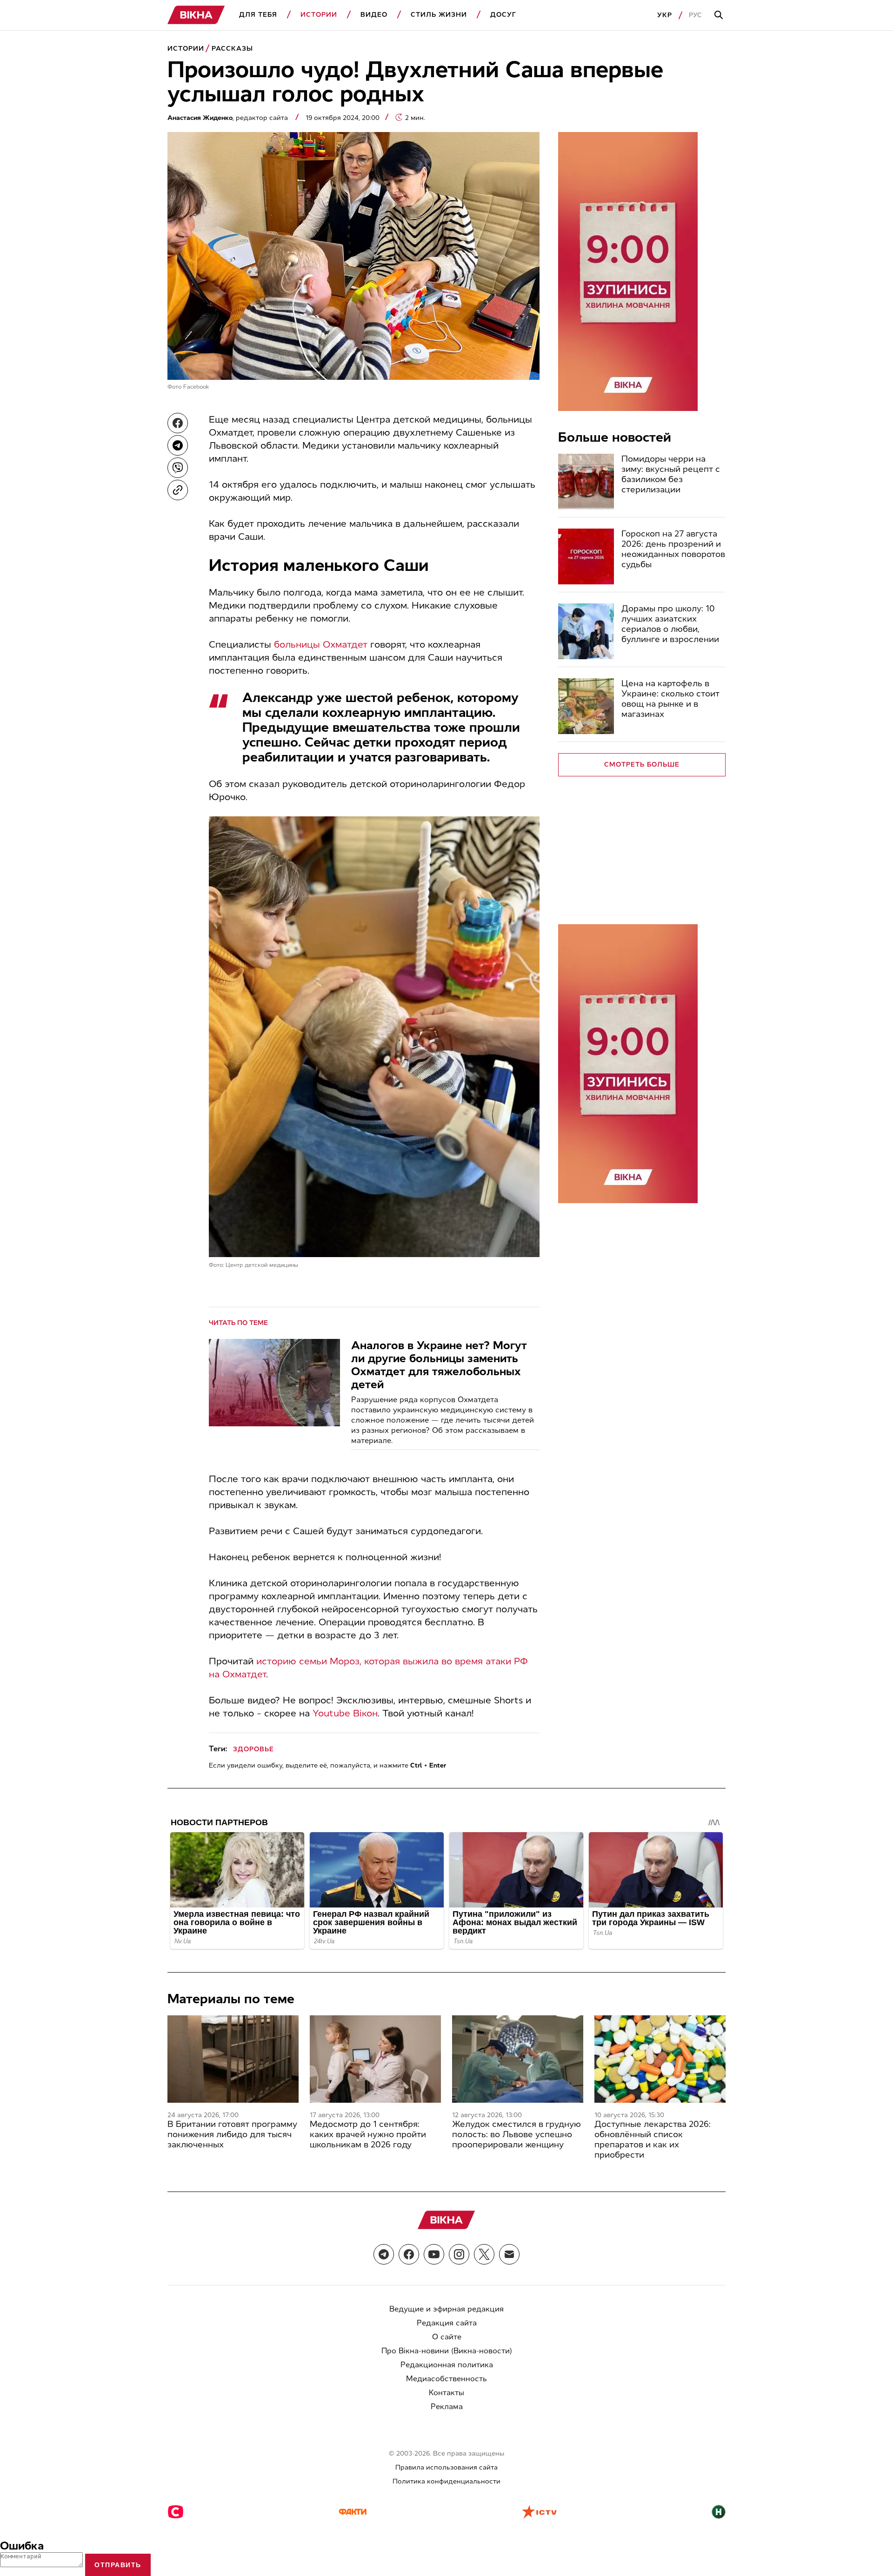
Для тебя (258, 15)
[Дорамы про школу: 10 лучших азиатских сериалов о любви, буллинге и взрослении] (586, 631)
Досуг (503, 15)
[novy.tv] (719, 2513)
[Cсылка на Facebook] (409, 2254)
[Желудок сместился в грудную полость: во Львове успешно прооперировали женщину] (518, 2059)
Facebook (196, 387)
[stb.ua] (176, 2513)
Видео (374, 15)
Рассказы (232, 49)
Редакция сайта (447, 2323)
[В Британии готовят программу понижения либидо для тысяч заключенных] (233, 2059)
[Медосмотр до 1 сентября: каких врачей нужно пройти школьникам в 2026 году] (375, 2059)
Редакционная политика (447, 2365)
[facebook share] (178, 423)
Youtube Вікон (345, 1713)
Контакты (446, 2393)
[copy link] (178, 490)
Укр (665, 15)
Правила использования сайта (446, 2467)
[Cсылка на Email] (509, 2254)
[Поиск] (720, 15)
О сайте (447, 2337)
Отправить (118, 2565)
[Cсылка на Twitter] (484, 2254)
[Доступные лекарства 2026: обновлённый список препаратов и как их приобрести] (660, 2059)
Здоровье (253, 1749)
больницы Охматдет (321, 644)
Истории (319, 15)
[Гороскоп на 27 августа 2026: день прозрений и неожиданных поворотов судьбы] (586, 556)
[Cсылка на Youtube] (434, 2254)
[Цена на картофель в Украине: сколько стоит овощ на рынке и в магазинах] (586, 706)
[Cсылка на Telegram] (384, 2254)
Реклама (447, 2407)
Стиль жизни (439, 15)
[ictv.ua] (539, 2513)
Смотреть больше (642, 765)
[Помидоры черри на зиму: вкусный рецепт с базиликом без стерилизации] (586, 482)
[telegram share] (178, 445)
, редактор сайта (229, 118)
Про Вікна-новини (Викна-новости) (447, 2351)
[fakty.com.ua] (353, 2513)
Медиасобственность (446, 2379)
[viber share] (178, 468)
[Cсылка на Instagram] (459, 2254)
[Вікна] (196, 15)
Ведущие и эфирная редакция (446, 2309)
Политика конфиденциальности (446, 2481)
